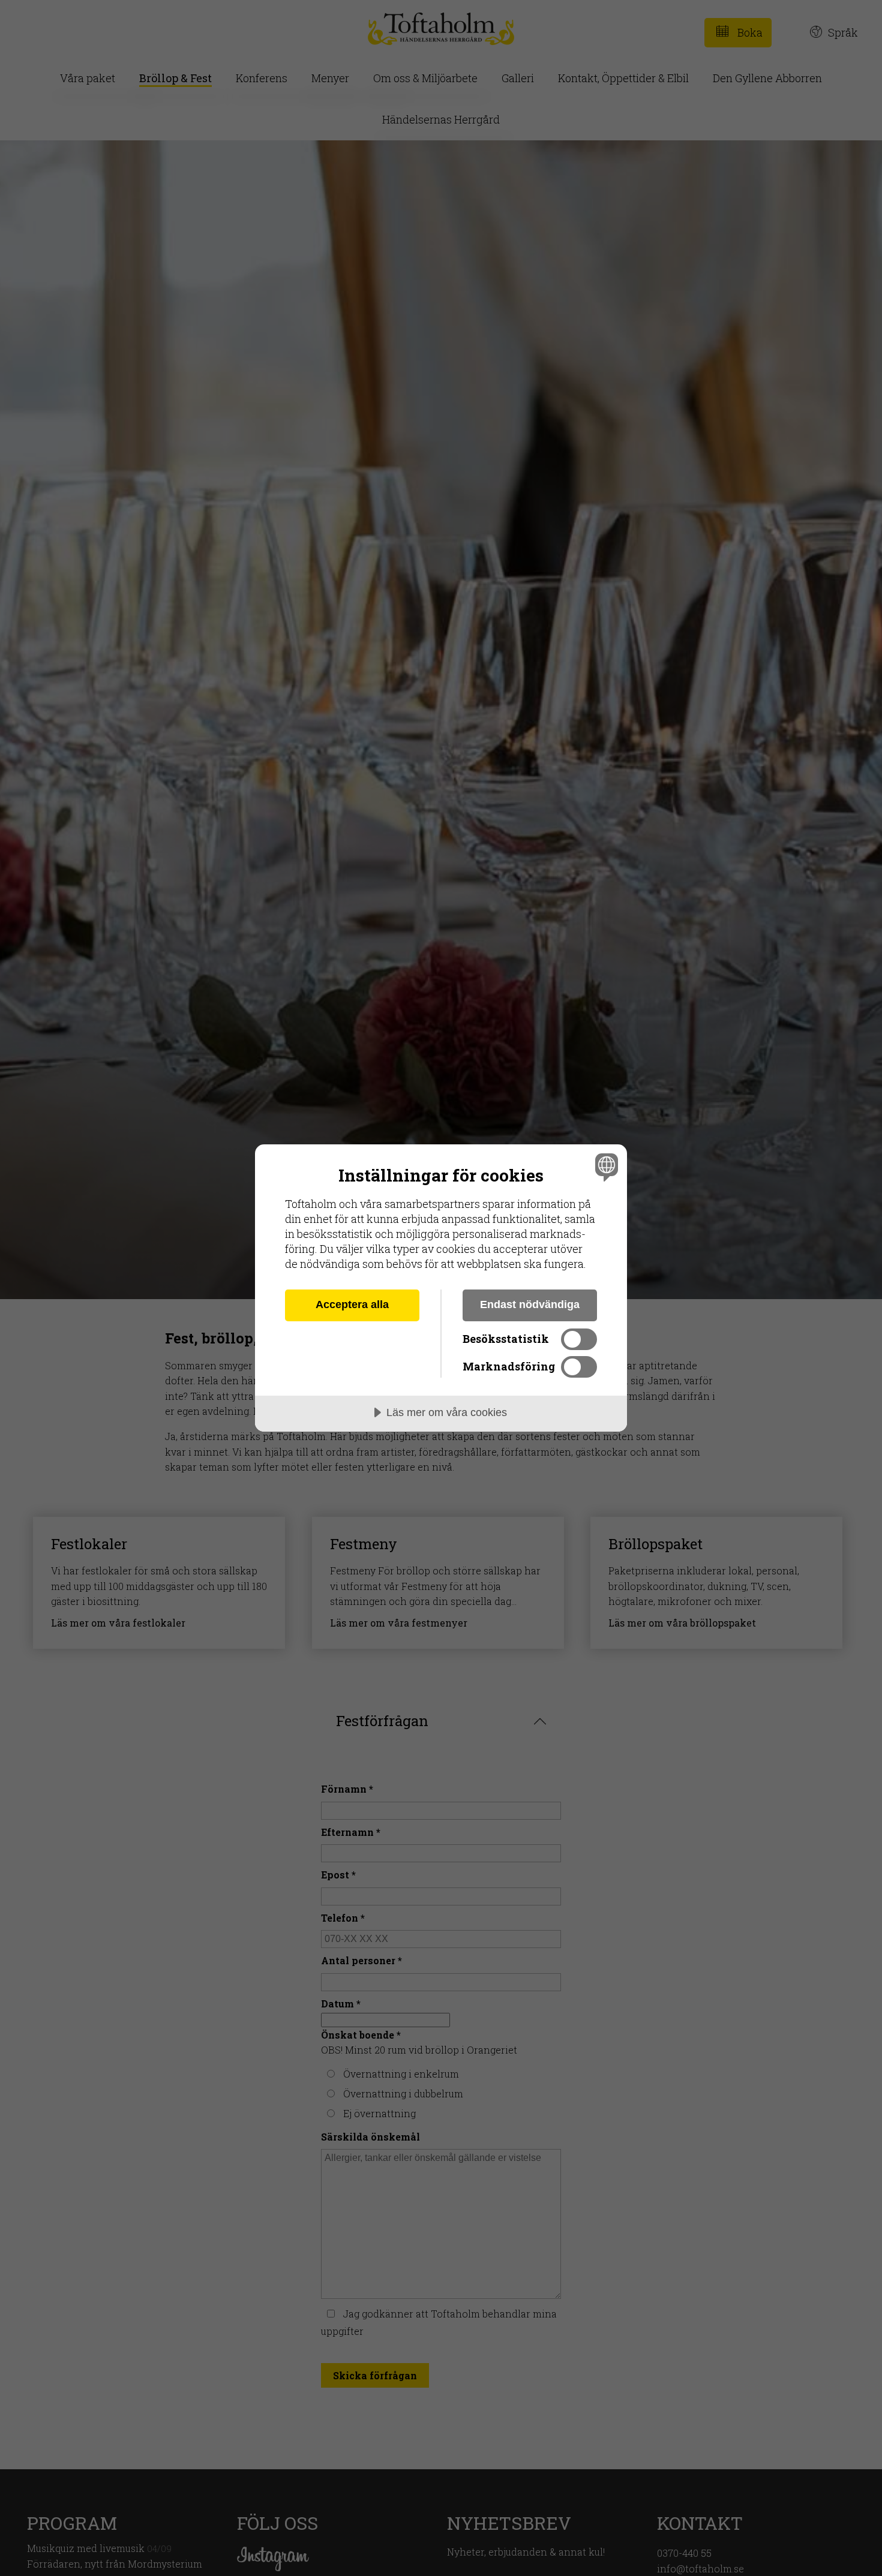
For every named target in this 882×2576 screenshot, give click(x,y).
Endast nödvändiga (530, 1304)
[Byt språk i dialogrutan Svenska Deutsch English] (604, 1167)
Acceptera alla (352, 1304)
